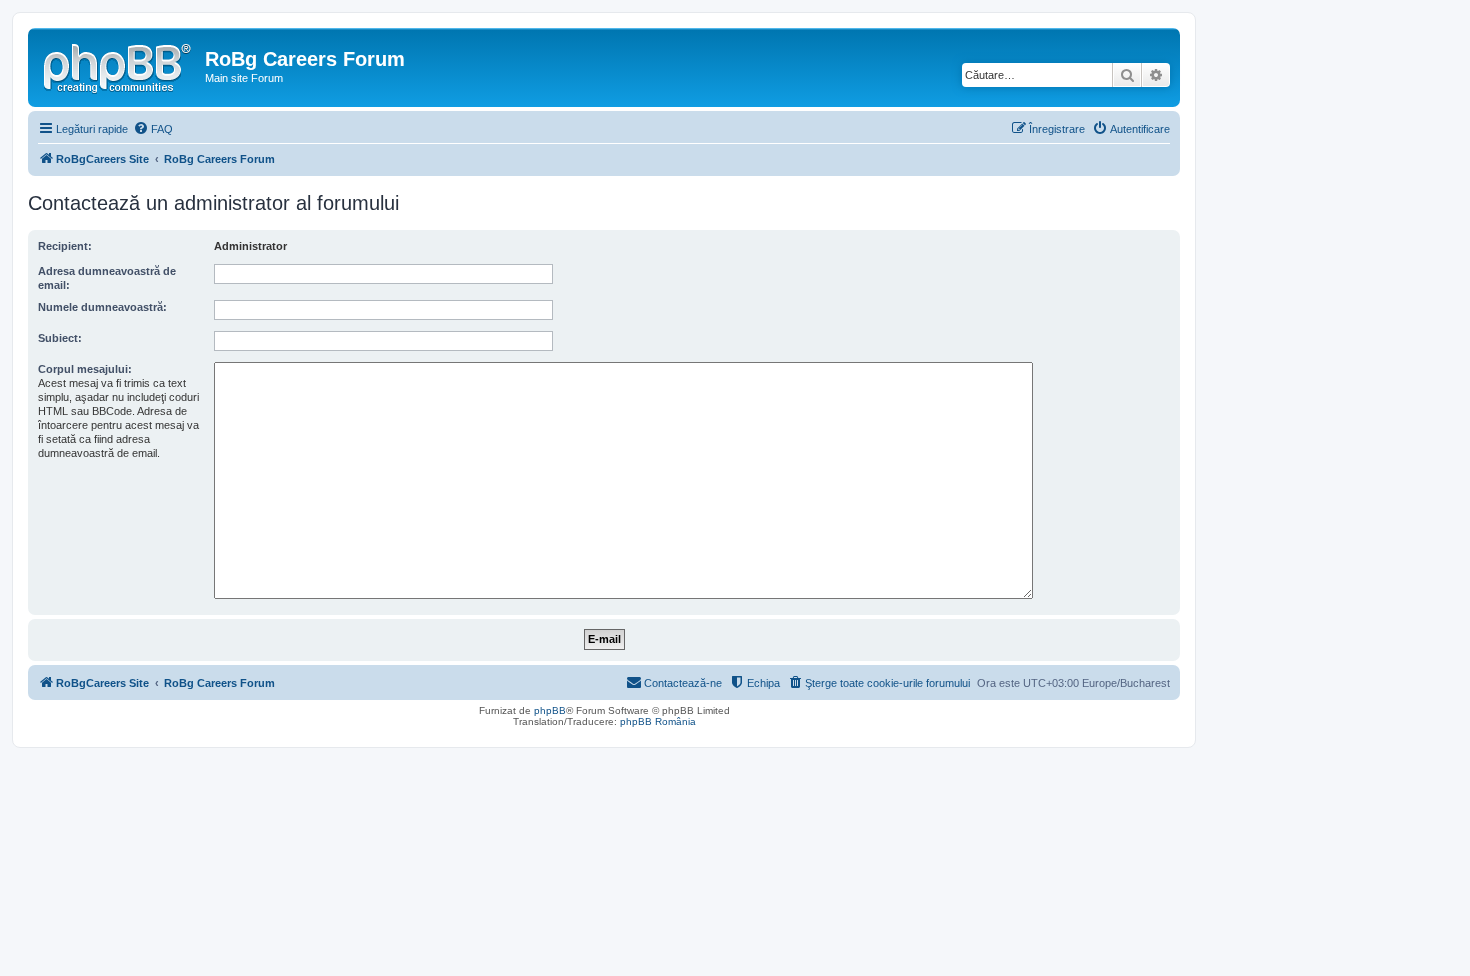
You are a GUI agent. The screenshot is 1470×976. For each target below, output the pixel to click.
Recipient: (65, 246)
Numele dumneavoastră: (102, 307)
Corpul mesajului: (85, 369)
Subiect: (60, 338)
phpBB (550, 710)
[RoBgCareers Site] (119, 65)
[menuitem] (153, 129)
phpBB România (658, 721)
